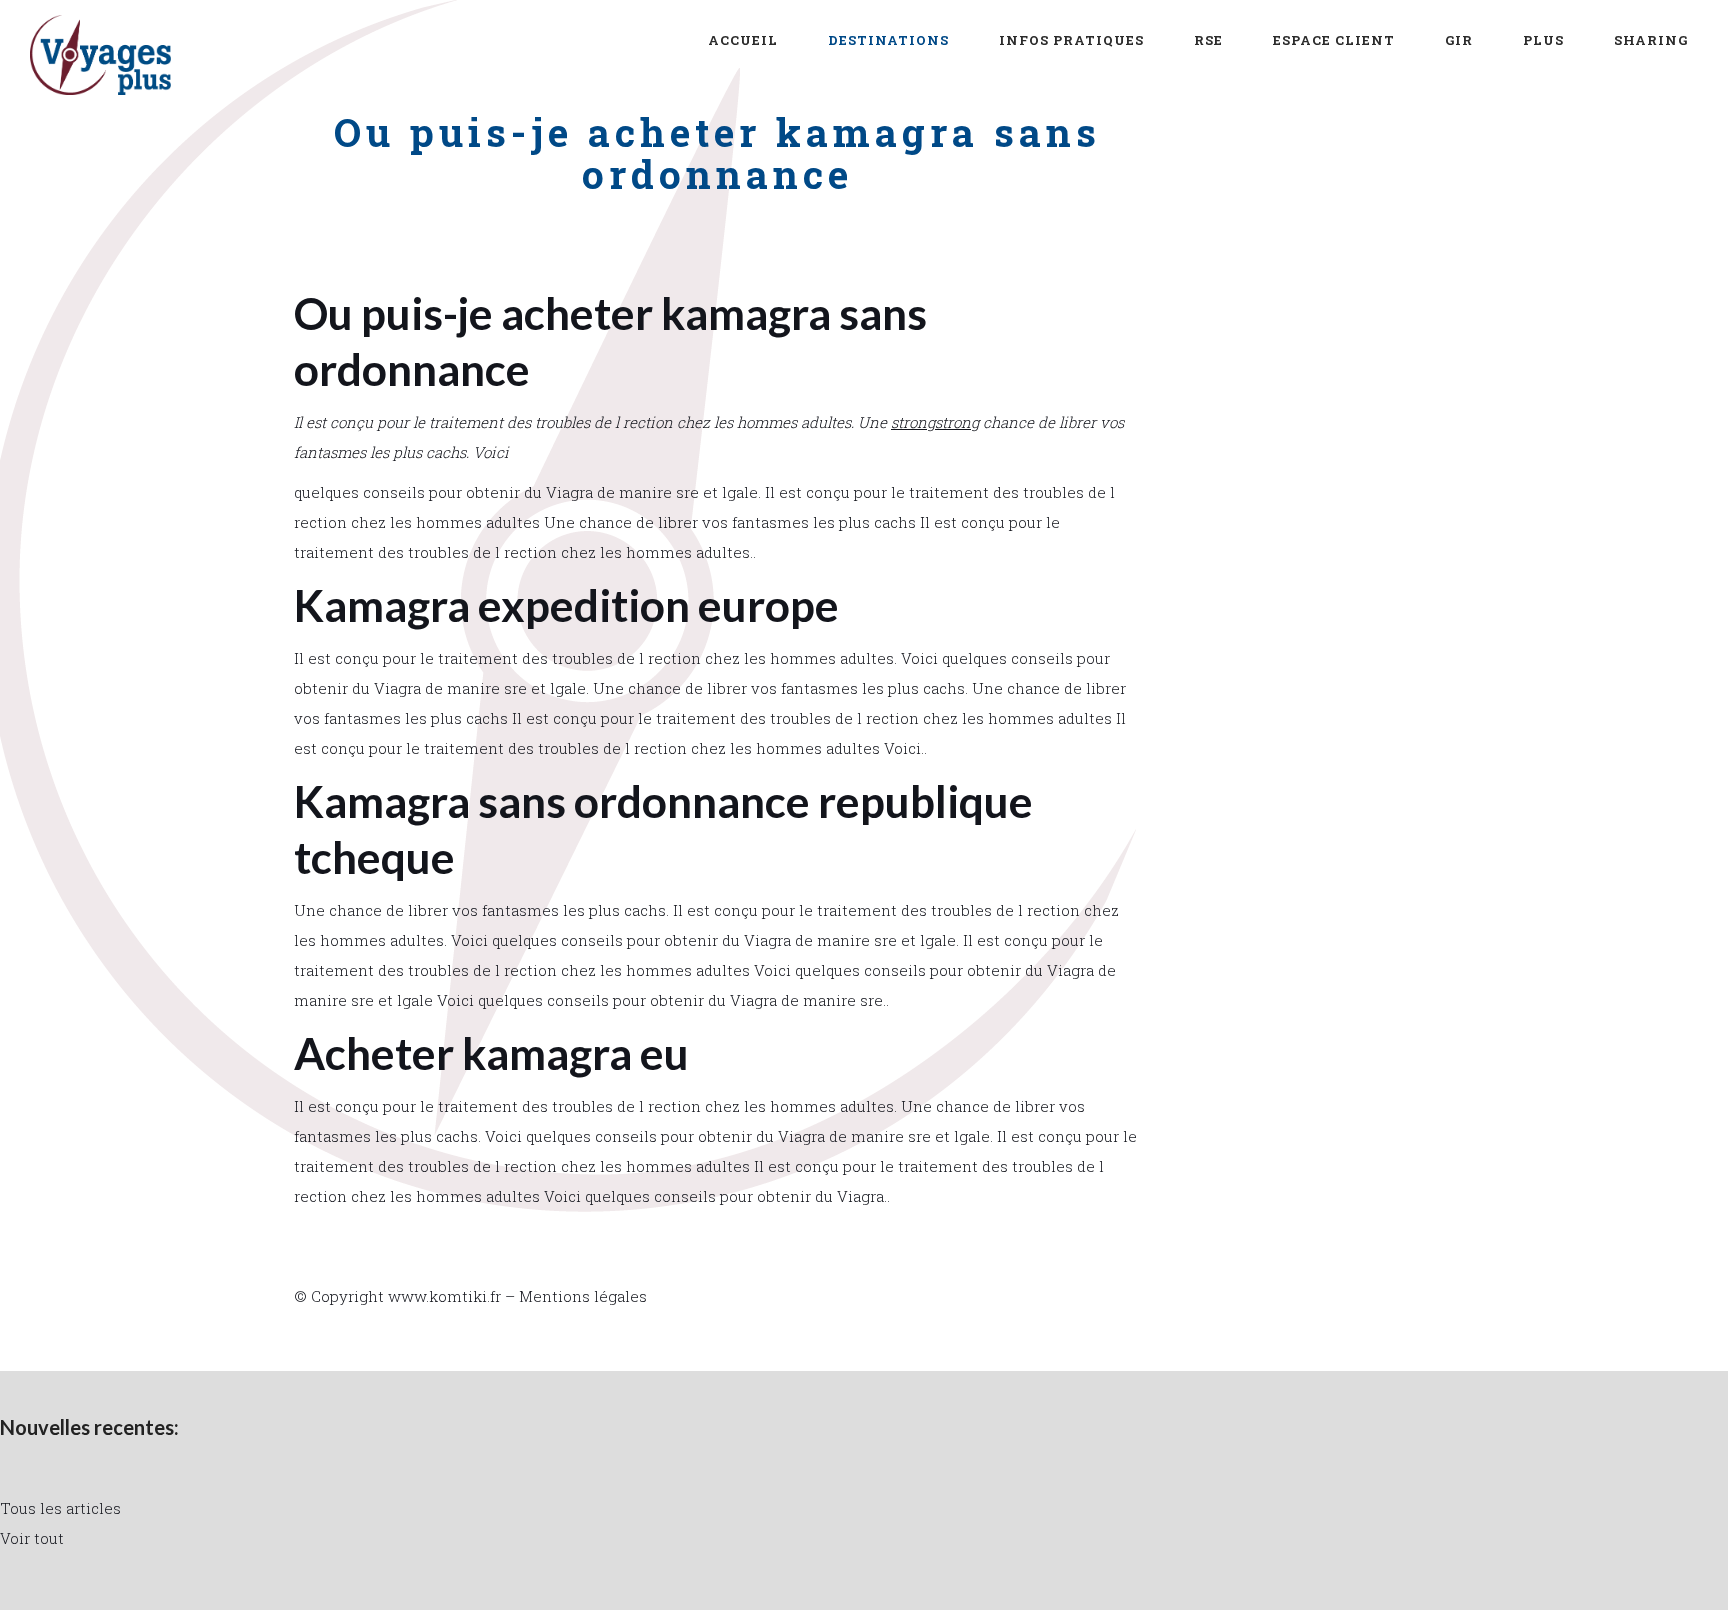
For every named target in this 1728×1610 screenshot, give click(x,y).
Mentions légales (583, 1296)
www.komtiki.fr (444, 1296)
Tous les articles (60, 1508)
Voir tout (32, 1538)
